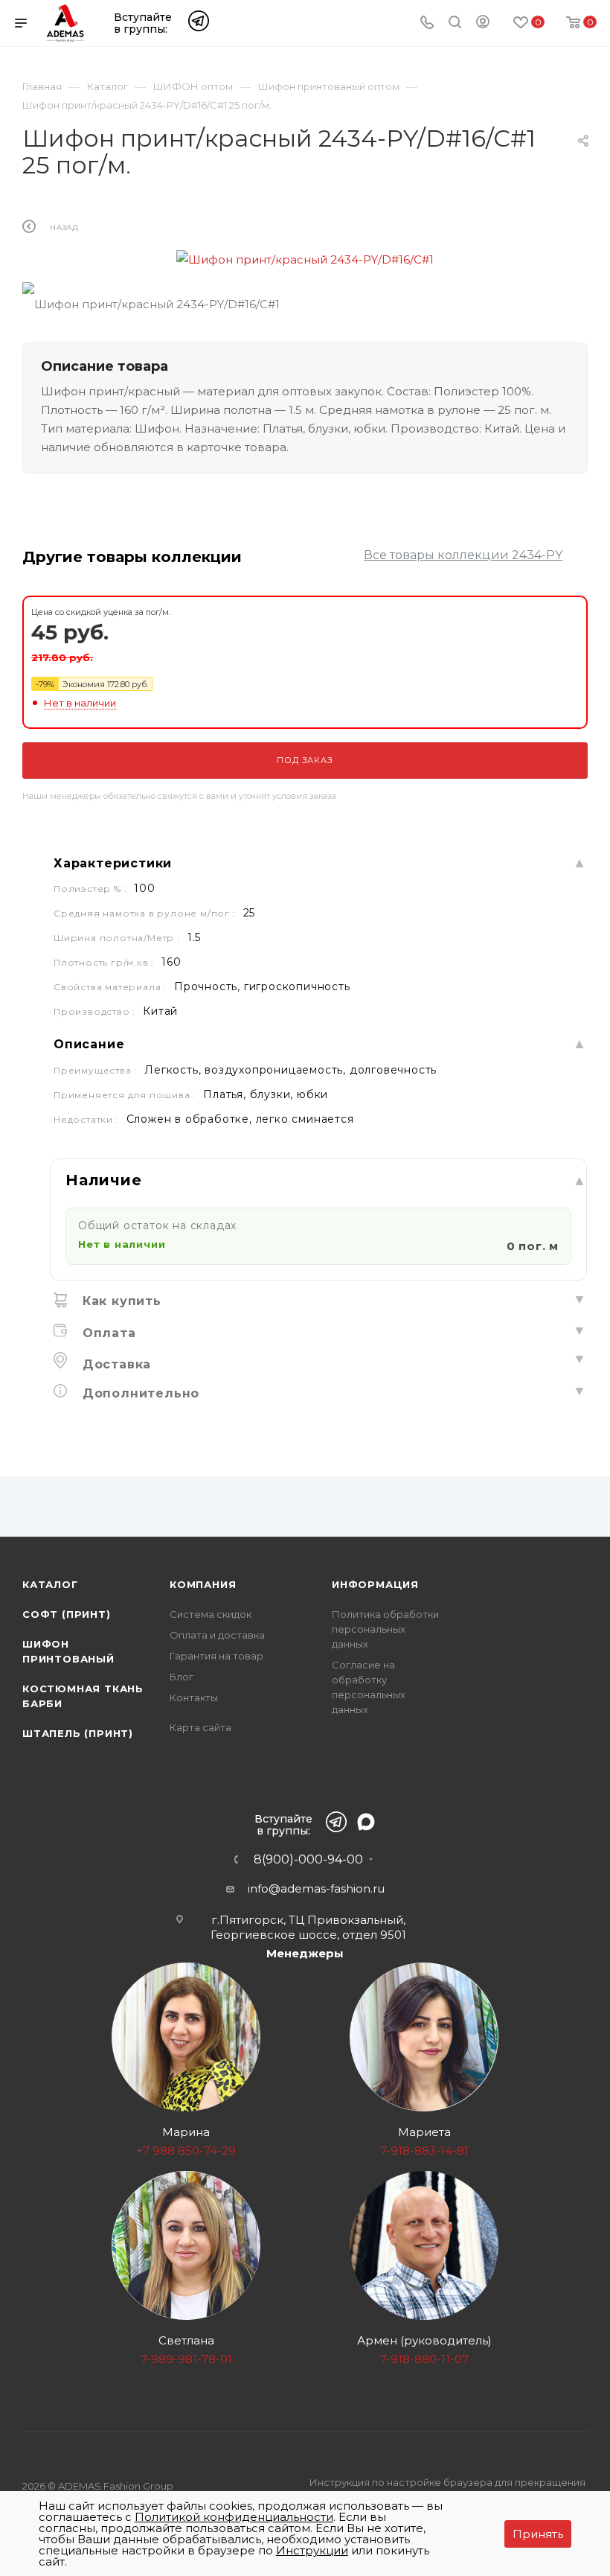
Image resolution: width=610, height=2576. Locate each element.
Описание (89, 1044)
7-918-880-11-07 (424, 2359)
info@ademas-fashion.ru (316, 1888)
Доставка (115, 1364)
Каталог (50, 1584)
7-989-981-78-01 (186, 2359)
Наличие (104, 1180)
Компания (203, 1584)
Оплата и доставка (217, 1635)
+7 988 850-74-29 (186, 2151)
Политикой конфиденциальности (234, 2517)
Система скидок (211, 1614)
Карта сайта (200, 1727)
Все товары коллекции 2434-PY (463, 555)
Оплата (107, 1333)
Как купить (120, 1301)
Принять (538, 2534)
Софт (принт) (67, 1614)
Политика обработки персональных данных (385, 1629)
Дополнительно (139, 1393)
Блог (182, 1677)
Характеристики (113, 863)
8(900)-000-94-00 (308, 1860)
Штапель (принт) (78, 1733)
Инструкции (312, 2550)
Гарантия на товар (216, 1656)
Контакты (194, 1697)
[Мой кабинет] (483, 24)
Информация (375, 1584)
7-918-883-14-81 (424, 2151)
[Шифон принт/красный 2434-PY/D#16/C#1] (305, 259)
